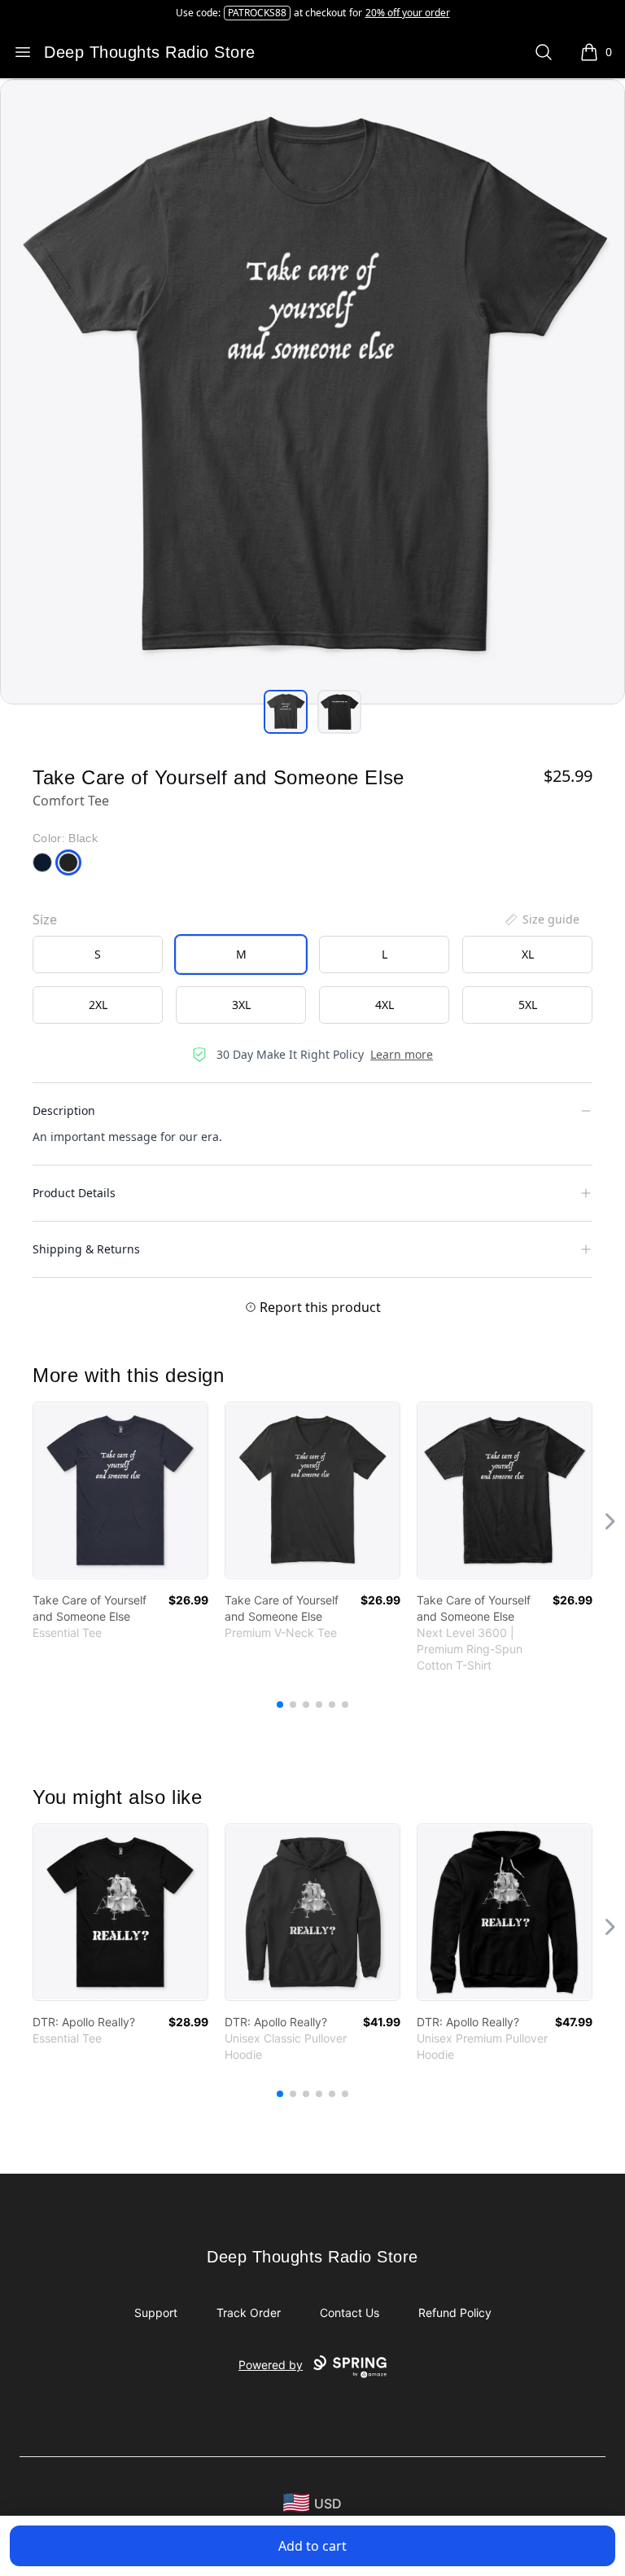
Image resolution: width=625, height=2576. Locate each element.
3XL (241, 1005)
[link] (120, 1490)
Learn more (402, 1054)
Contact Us (350, 2313)
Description (64, 1110)
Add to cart (312, 2546)
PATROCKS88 (257, 13)
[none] (541, 919)
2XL (98, 1005)
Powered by (271, 2365)
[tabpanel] (312, 392)
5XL (528, 1005)
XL (528, 954)
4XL (385, 1005)
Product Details (74, 1193)
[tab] (286, 712)
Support (156, 2313)
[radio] (98, 954)
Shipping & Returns (86, 1249)
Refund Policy (455, 2313)
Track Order (249, 2313)
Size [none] (45, 919)
